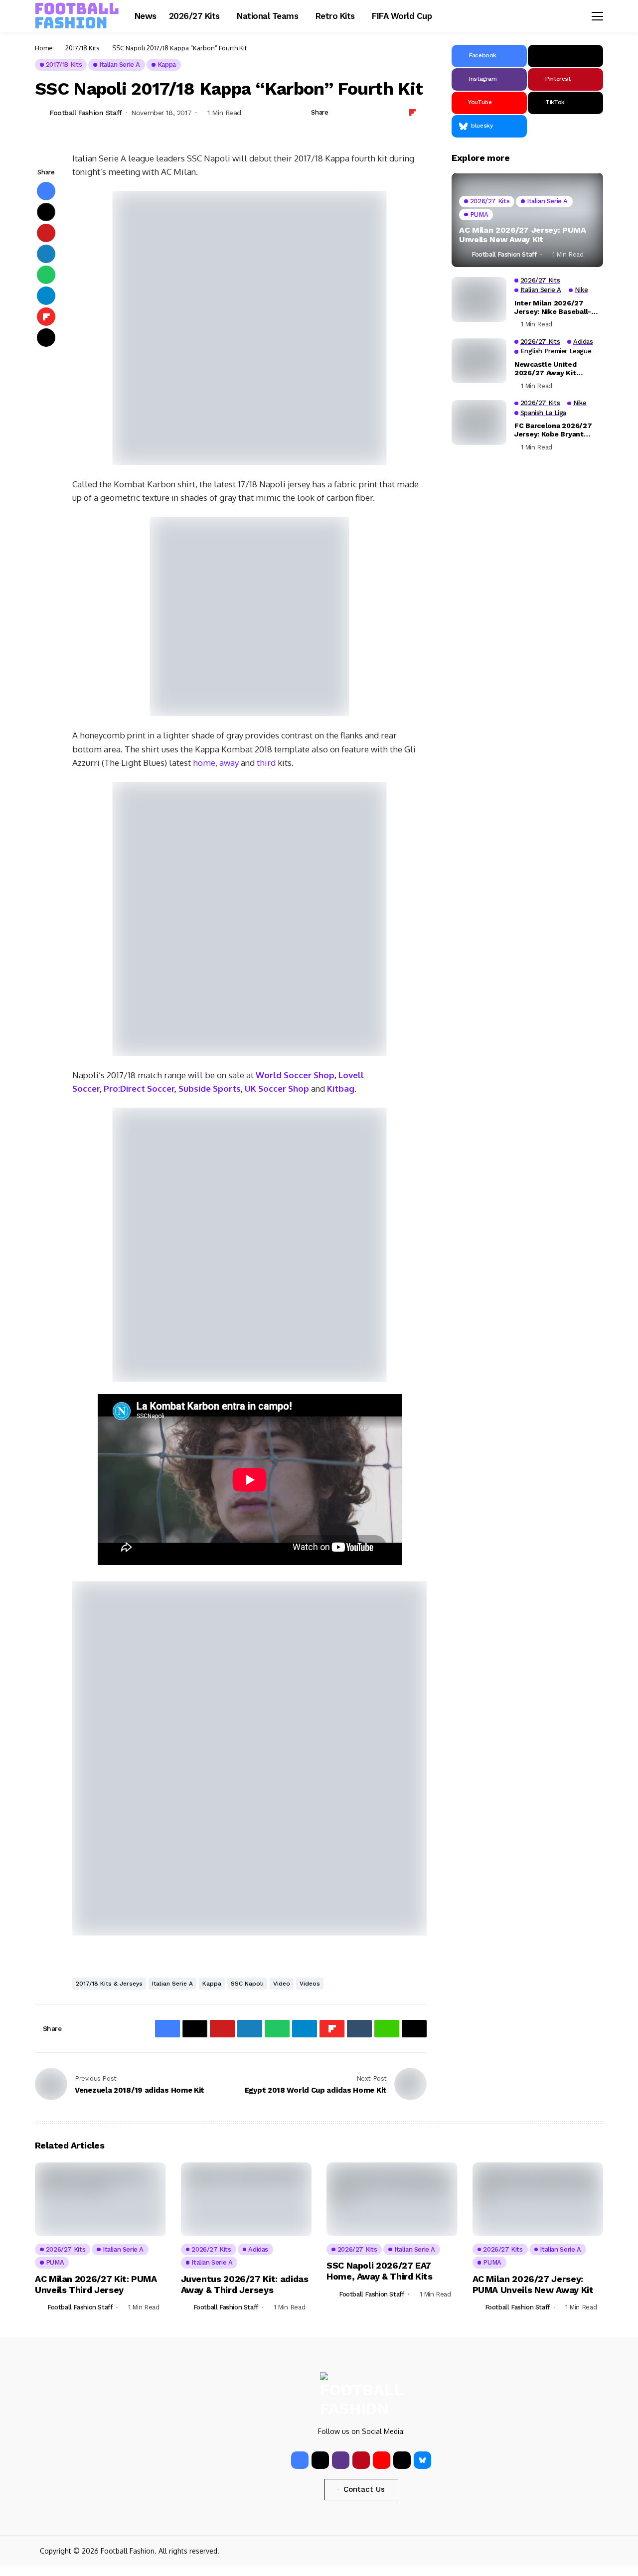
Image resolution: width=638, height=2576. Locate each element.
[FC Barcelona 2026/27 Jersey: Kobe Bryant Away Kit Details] (479, 423)
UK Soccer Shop (277, 1088)
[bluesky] (422, 2460)
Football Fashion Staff (86, 113)
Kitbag (341, 1088)
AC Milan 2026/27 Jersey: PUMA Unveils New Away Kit (523, 235)
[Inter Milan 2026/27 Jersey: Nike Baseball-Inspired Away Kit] (479, 299)
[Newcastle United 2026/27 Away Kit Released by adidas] (479, 361)
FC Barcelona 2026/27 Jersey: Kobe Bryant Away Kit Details (553, 430)
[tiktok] (402, 2460)
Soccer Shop (308, 1075)
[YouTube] (382, 2460)
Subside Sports (210, 1088)
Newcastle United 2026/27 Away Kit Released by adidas (548, 369)
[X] (565, 56)
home (204, 763)
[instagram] (341, 2460)
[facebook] (300, 2460)
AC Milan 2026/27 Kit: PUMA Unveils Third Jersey (96, 2284)
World (269, 1075)
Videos (310, 1984)
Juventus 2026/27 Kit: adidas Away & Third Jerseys (245, 2284)
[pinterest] (361, 2460)
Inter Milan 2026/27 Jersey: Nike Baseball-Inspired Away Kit (553, 307)
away (229, 763)
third (266, 763)
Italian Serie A (172, 1984)
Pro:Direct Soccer (139, 1088)
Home (44, 48)
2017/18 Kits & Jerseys (109, 1984)
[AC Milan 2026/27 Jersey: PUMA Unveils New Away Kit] (527, 220)
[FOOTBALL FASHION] (77, 16)
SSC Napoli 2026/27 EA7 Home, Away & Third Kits (380, 2271)
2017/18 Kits (82, 48)
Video (282, 1984)
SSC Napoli (247, 1984)
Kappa (212, 1984)
